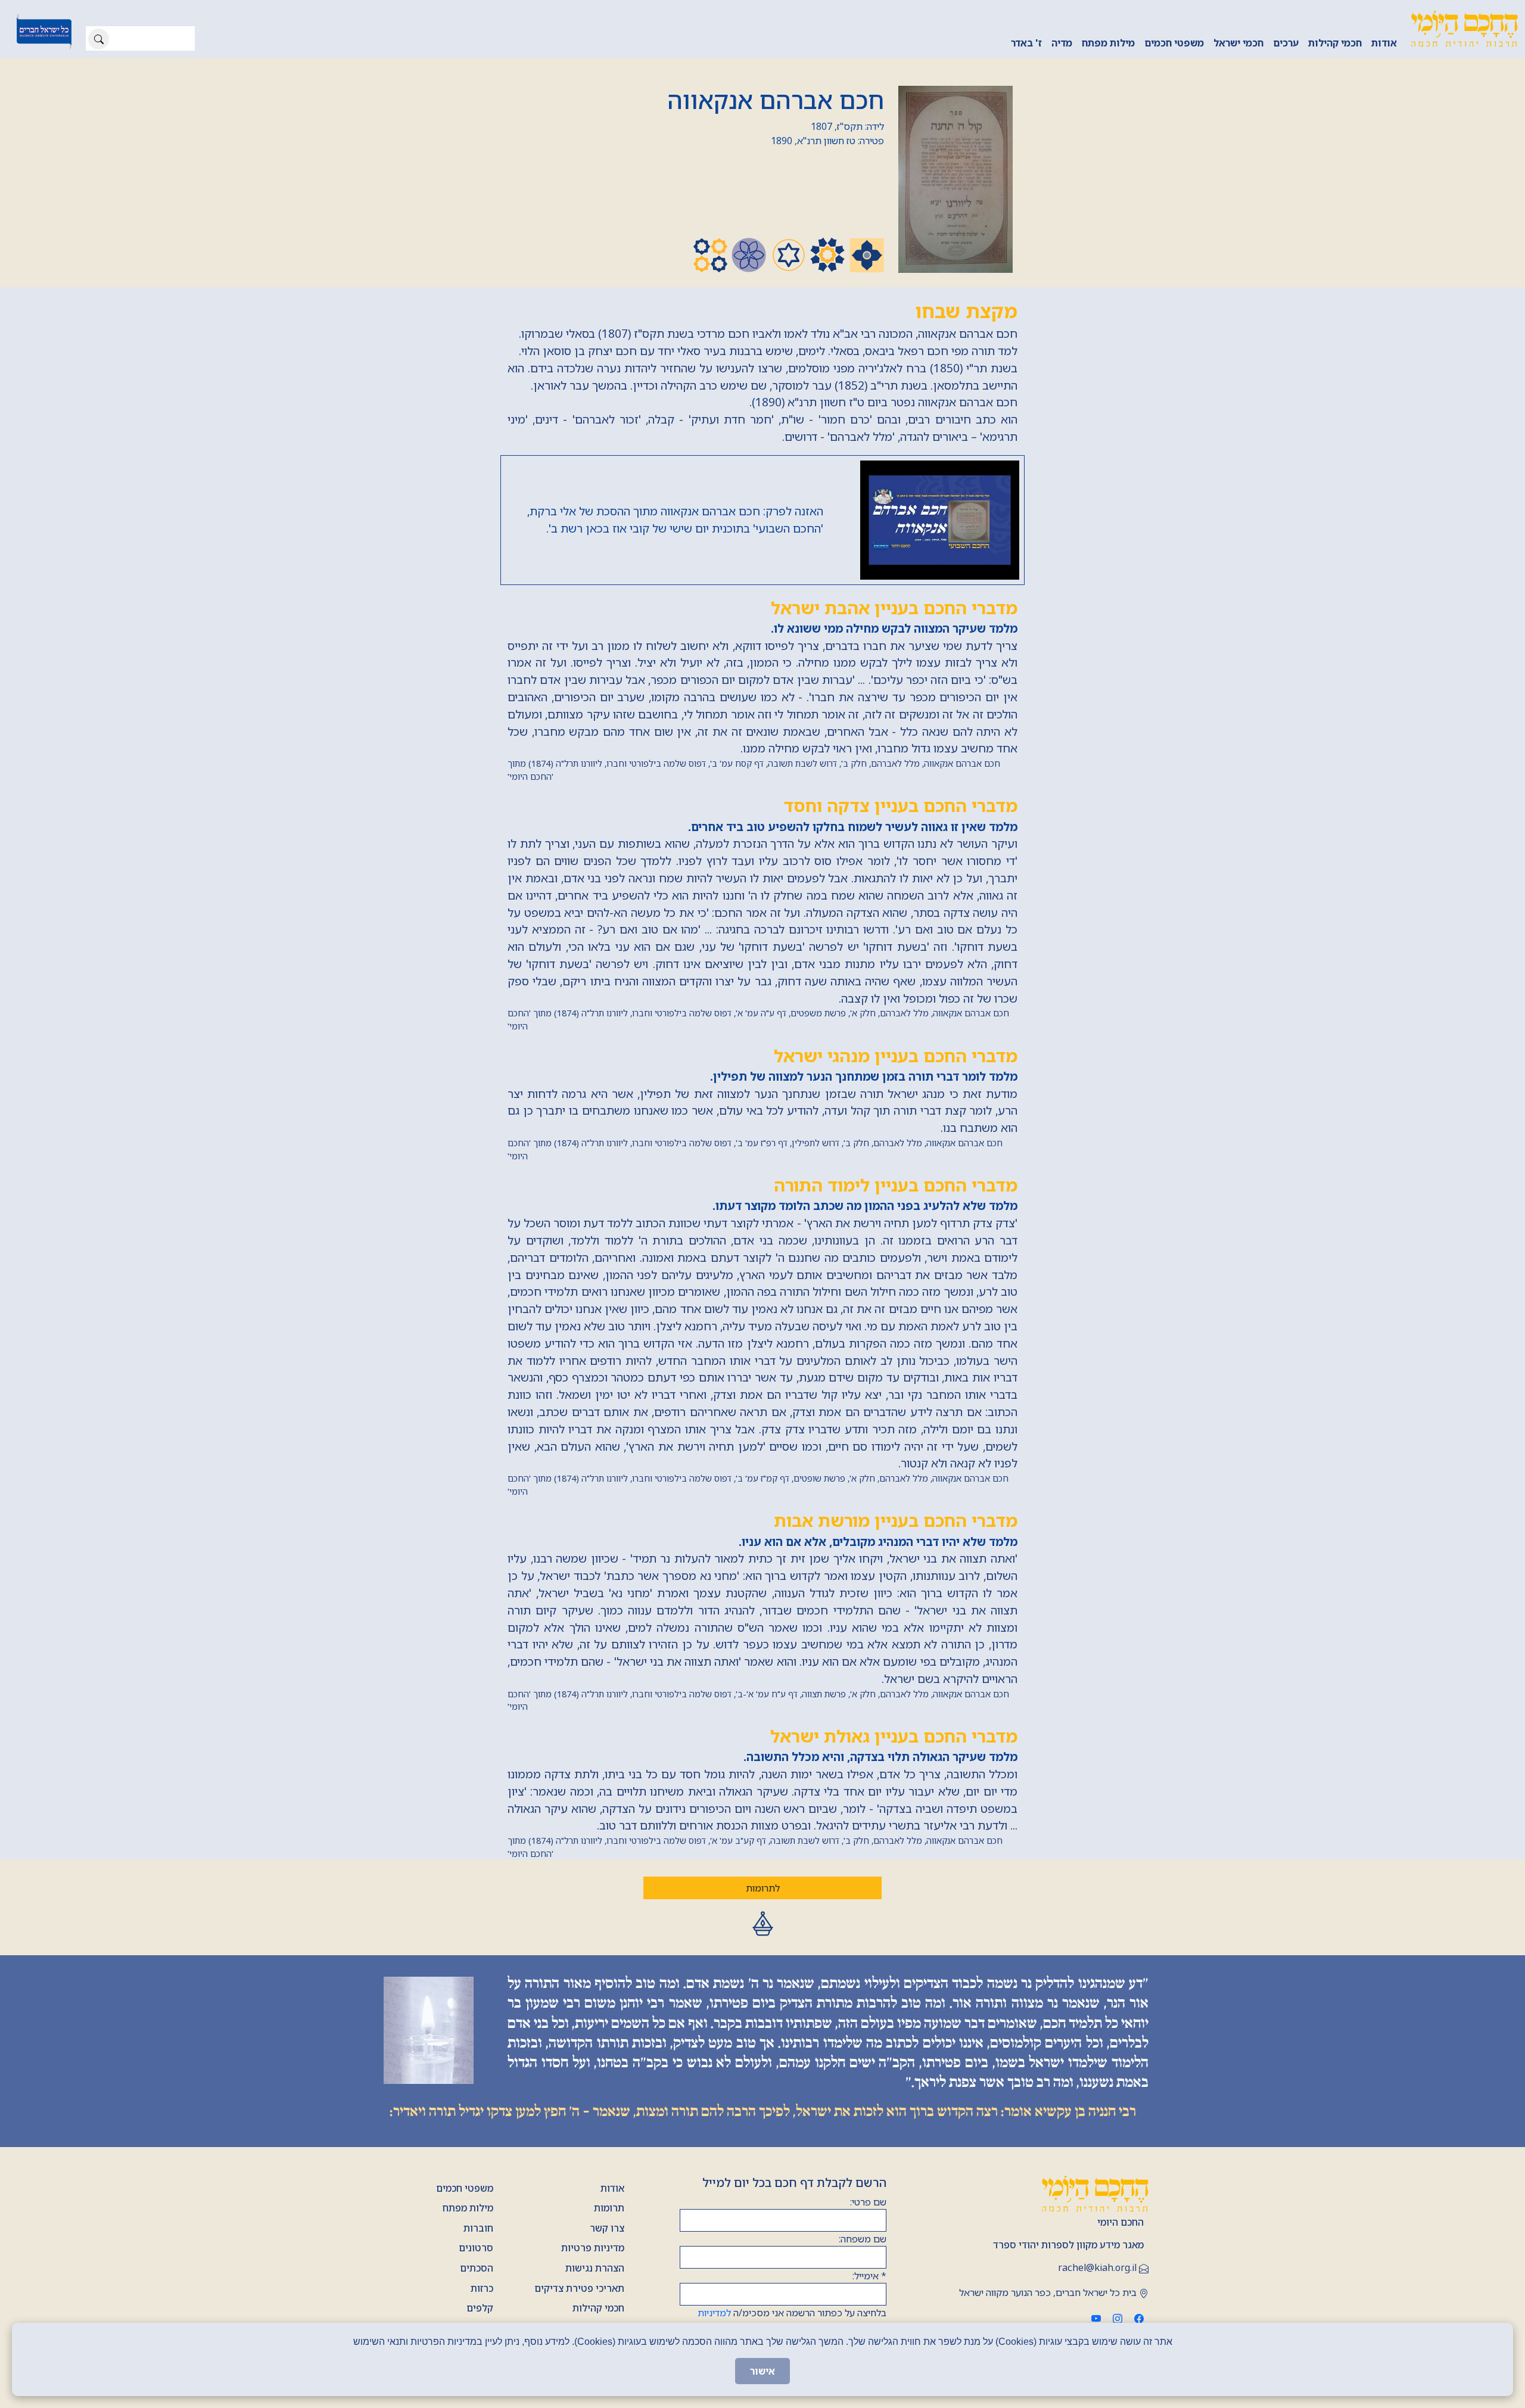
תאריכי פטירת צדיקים (579, 2288)
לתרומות (763, 1888)
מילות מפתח (1108, 43)
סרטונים (476, 2248)
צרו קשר (607, 2228)
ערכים (1286, 43)
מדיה (1062, 43)
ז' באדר (1026, 43)
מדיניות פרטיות (593, 2248)
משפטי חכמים (1174, 43)
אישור (762, 2371)
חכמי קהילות (1335, 43)
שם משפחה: (863, 2239)
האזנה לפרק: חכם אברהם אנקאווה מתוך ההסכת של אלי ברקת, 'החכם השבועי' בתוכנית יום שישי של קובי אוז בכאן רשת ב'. (675, 519)
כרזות (482, 2288)
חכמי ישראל (1238, 43)
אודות (1384, 43)
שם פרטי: (868, 2202)
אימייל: (869, 2276)
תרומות (609, 2208)
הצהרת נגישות (595, 2268)
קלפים (480, 2308)
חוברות (478, 2228)
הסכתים (477, 2268)
